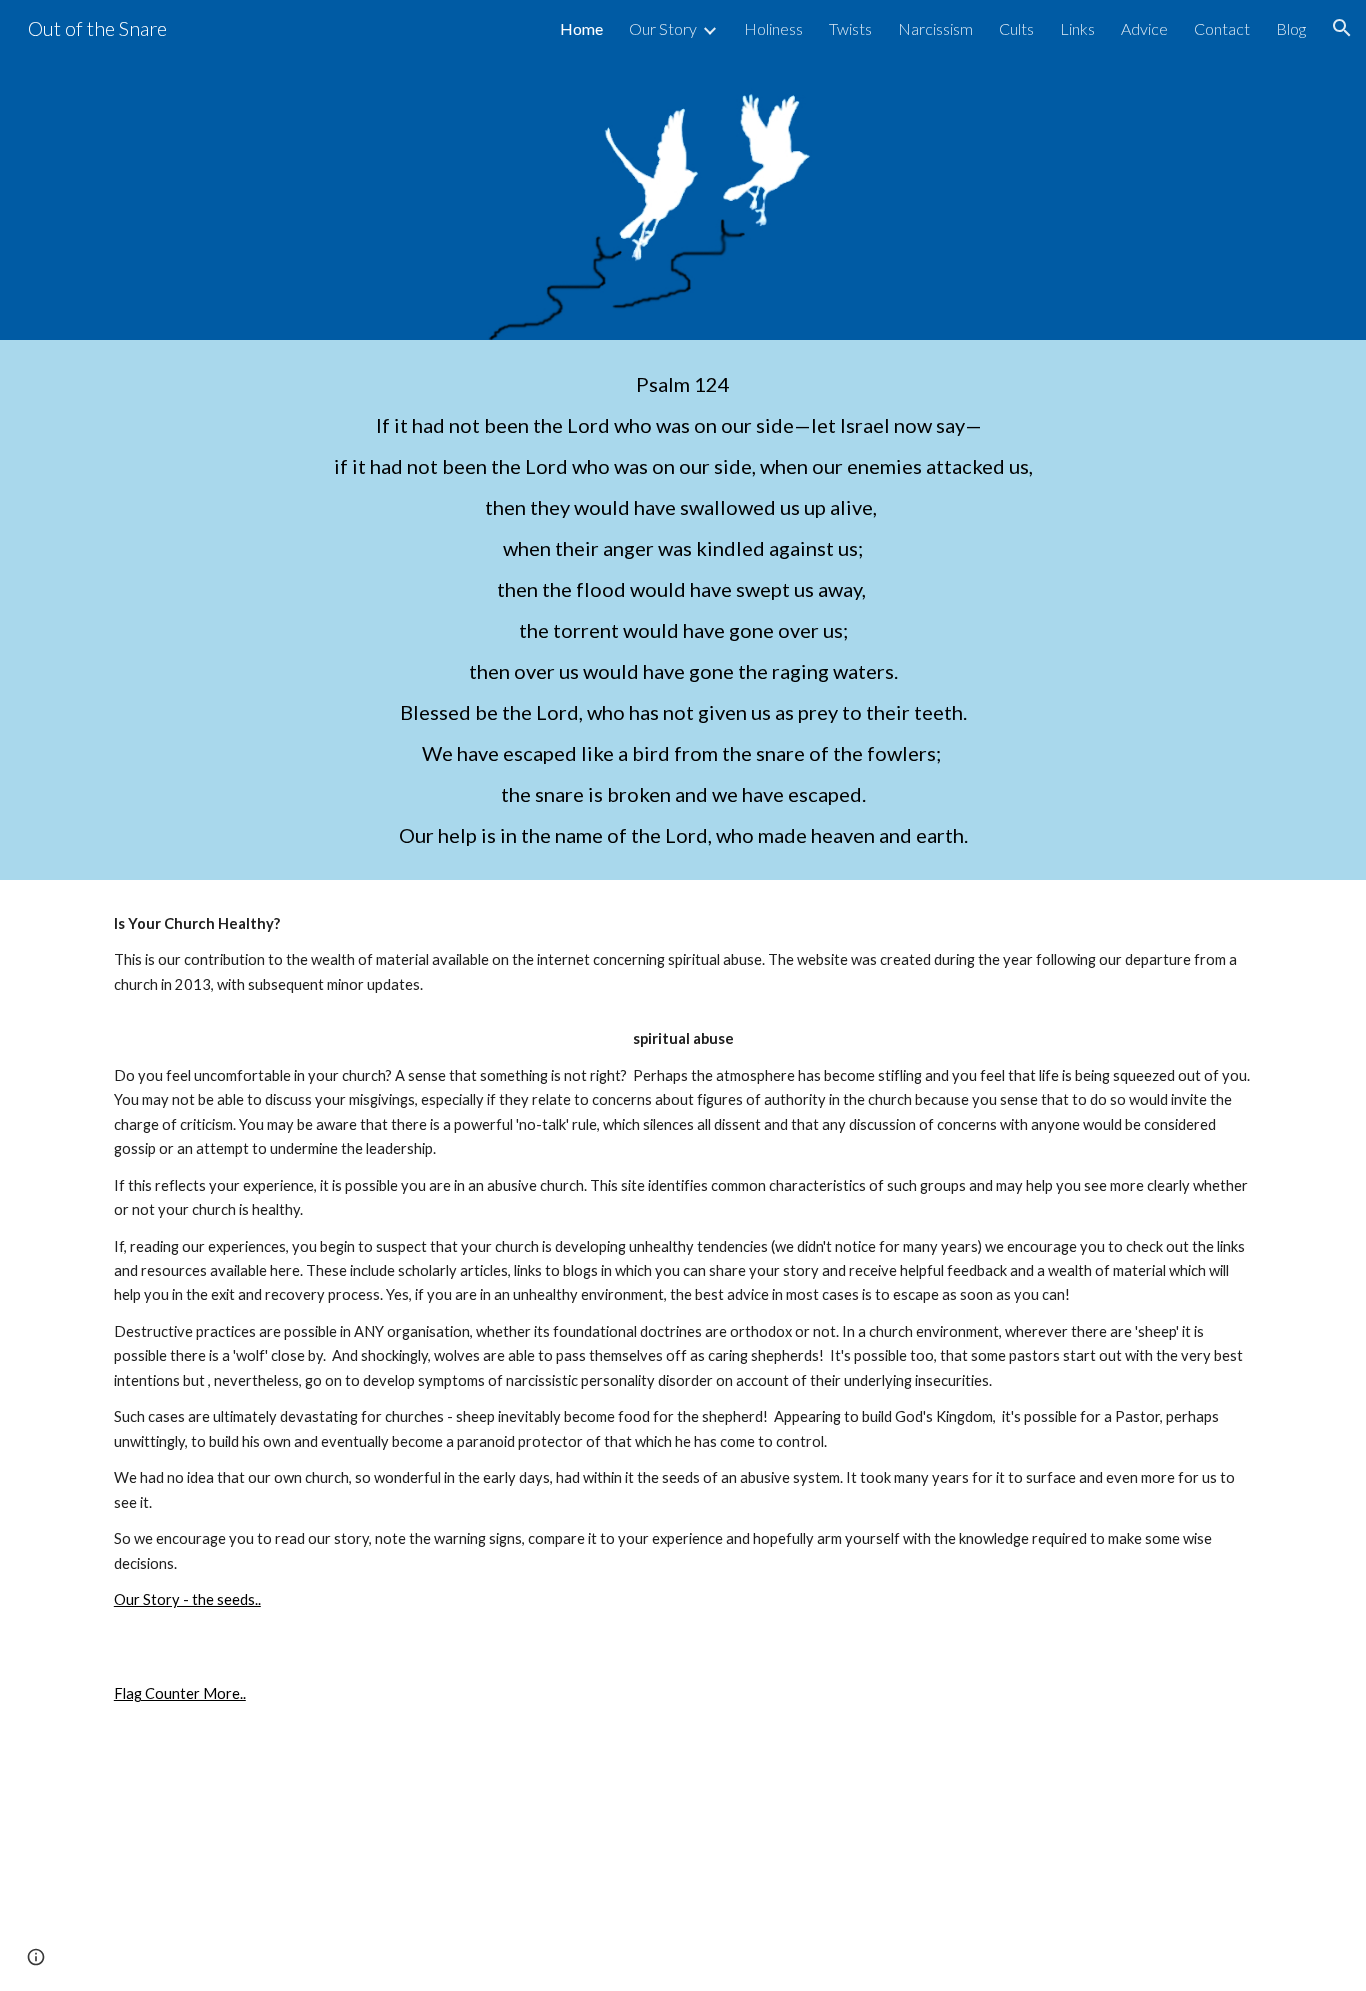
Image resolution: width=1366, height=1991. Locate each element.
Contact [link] (1222, 28)
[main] (683, 610)
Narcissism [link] (935, 28)
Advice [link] (1144, 28)
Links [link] (1077, 28)
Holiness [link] (773, 28)
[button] (1342, 28)
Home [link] (581, 28)
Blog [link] (1291, 28)
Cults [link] (1016, 28)
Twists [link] (850, 28)
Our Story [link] (663, 28)
